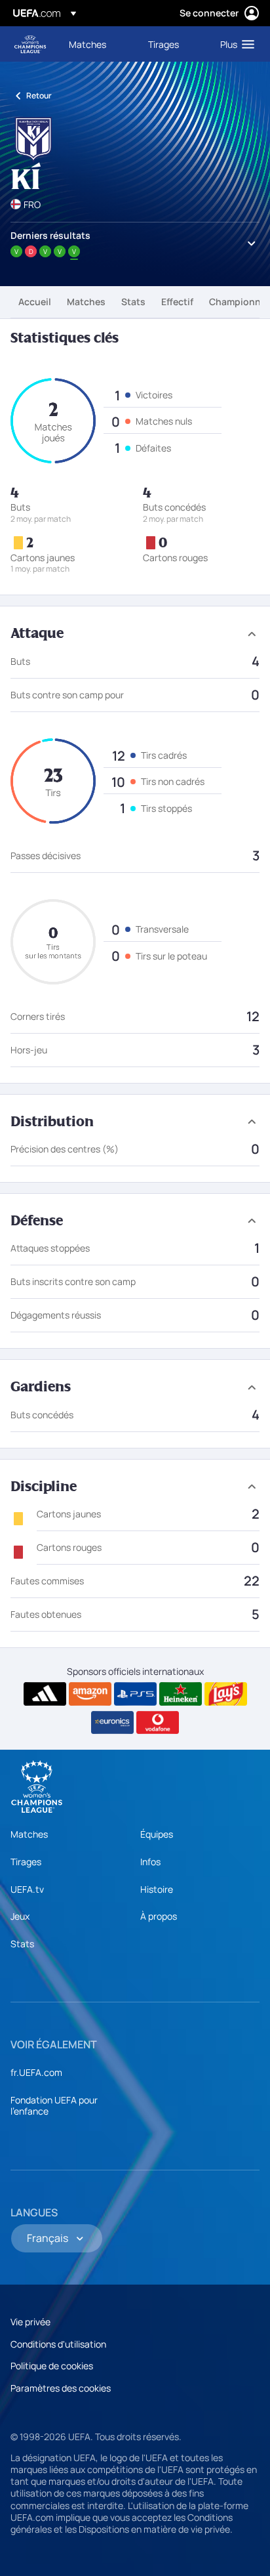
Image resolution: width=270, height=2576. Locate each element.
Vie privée (30, 2322)
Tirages (26, 1862)
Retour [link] (39, 95)
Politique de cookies (52, 2366)
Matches (86, 302)
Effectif (177, 302)
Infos (150, 1862)
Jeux (20, 1916)
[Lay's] (226, 1694)
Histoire (157, 1889)
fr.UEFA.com (36, 2072)
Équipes (157, 1834)
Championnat (240, 302)
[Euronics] (112, 1723)
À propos (159, 1916)
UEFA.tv (27, 1889)
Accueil (35, 302)
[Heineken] (181, 1694)
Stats (133, 302)
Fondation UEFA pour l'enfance (54, 2106)
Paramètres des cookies (61, 2388)
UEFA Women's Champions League (30, 44)
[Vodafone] (158, 1723)
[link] (87, 44)
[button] (234, 44)
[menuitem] (97, 44)
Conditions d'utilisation (58, 2344)
